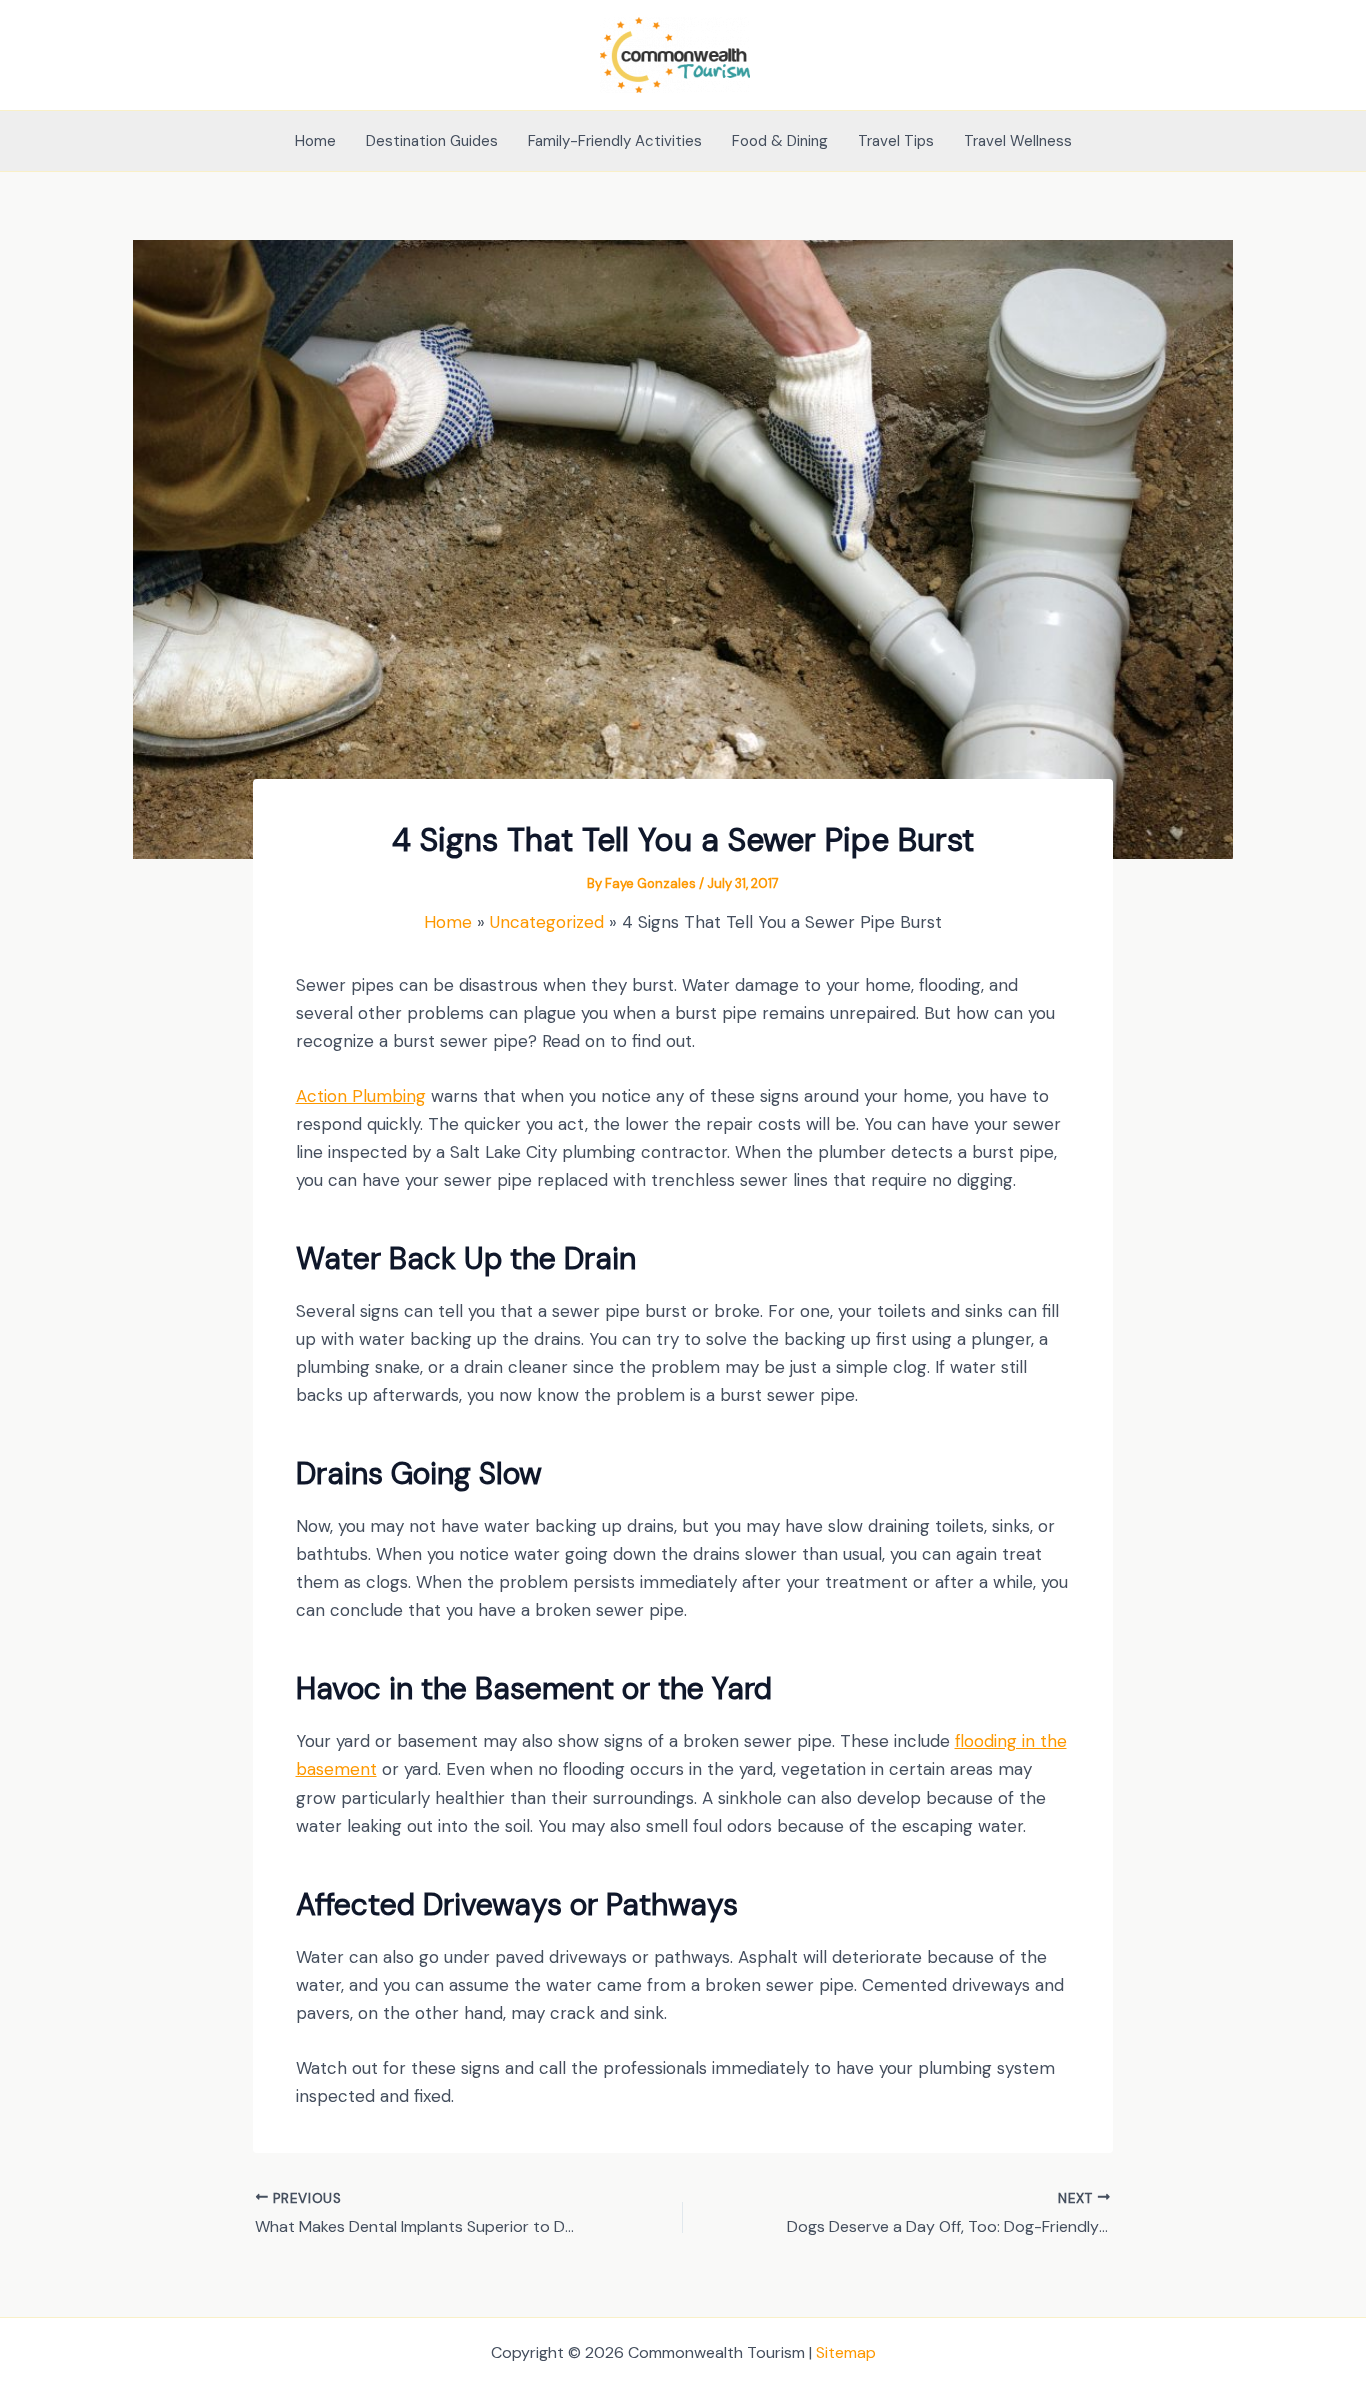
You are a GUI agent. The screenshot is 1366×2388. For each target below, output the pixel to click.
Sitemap (846, 2352)
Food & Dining (780, 141)
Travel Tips (896, 141)
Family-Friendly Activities (615, 141)
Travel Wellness (1018, 141)
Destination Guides (432, 141)
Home (315, 141)
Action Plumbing (361, 1096)
